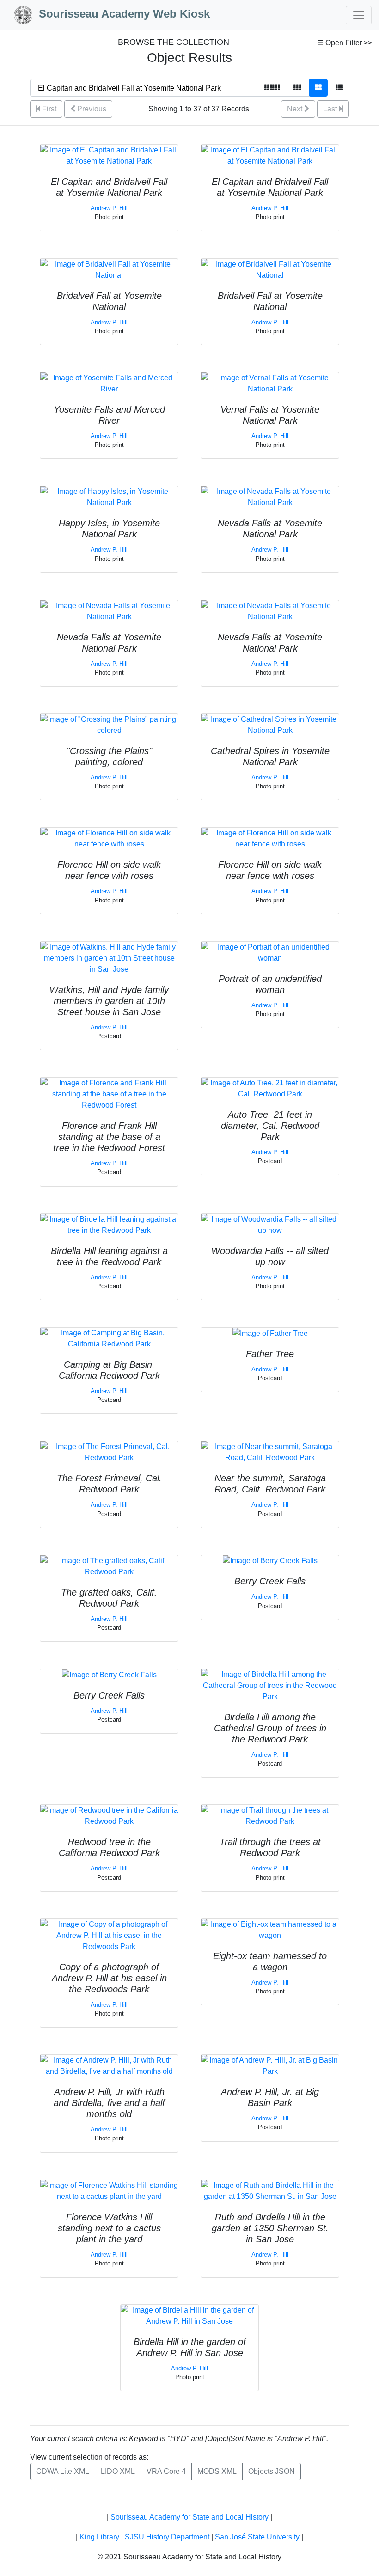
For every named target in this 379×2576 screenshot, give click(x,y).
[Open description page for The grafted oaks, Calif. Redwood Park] (109, 1566)
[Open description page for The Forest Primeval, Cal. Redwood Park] (109, 1452)
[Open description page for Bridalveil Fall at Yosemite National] (109, 269)
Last (331, 109)
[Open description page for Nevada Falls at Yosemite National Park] (270, 497)
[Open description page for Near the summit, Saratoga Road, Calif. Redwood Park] (270, 1452)
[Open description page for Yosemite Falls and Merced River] (109, 383)
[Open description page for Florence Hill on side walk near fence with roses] (109, 838)
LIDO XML (118, 2471)
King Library (99, 2537)
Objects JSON (272, 2471)
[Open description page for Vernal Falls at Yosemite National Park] (270, 383)
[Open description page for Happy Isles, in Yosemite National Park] (109, 497)
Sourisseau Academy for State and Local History (189, 2517)
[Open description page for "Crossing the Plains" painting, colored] (109, 724)
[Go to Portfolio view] (318, 88)
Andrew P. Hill (109, 208)
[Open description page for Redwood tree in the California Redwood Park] (109, 1816)
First (48, 109)
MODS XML (217, 2471)
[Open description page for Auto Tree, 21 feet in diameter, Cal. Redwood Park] (270, 1088)
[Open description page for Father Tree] (270, 1333)
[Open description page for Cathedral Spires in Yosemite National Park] (270, 724)
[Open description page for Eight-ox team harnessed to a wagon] (270, 1929)
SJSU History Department (167, 2537)
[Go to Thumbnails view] (297, 88)
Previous (91, 109)
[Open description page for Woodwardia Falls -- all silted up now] (270, 1224)
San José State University (257, 2537)
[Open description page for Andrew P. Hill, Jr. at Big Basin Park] (270, 2065)
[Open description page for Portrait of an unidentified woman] (270, 952)
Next (296, 109)
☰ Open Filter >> (345, 43)
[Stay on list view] (339, 88)
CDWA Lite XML (63, 2471)
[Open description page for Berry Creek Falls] (270, 1561)
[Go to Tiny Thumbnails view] (272, 88)
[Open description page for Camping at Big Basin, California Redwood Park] (109, 1338)
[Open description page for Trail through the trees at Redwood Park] (270, 1816)
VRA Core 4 (166, 2471)
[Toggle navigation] (359, 15)
